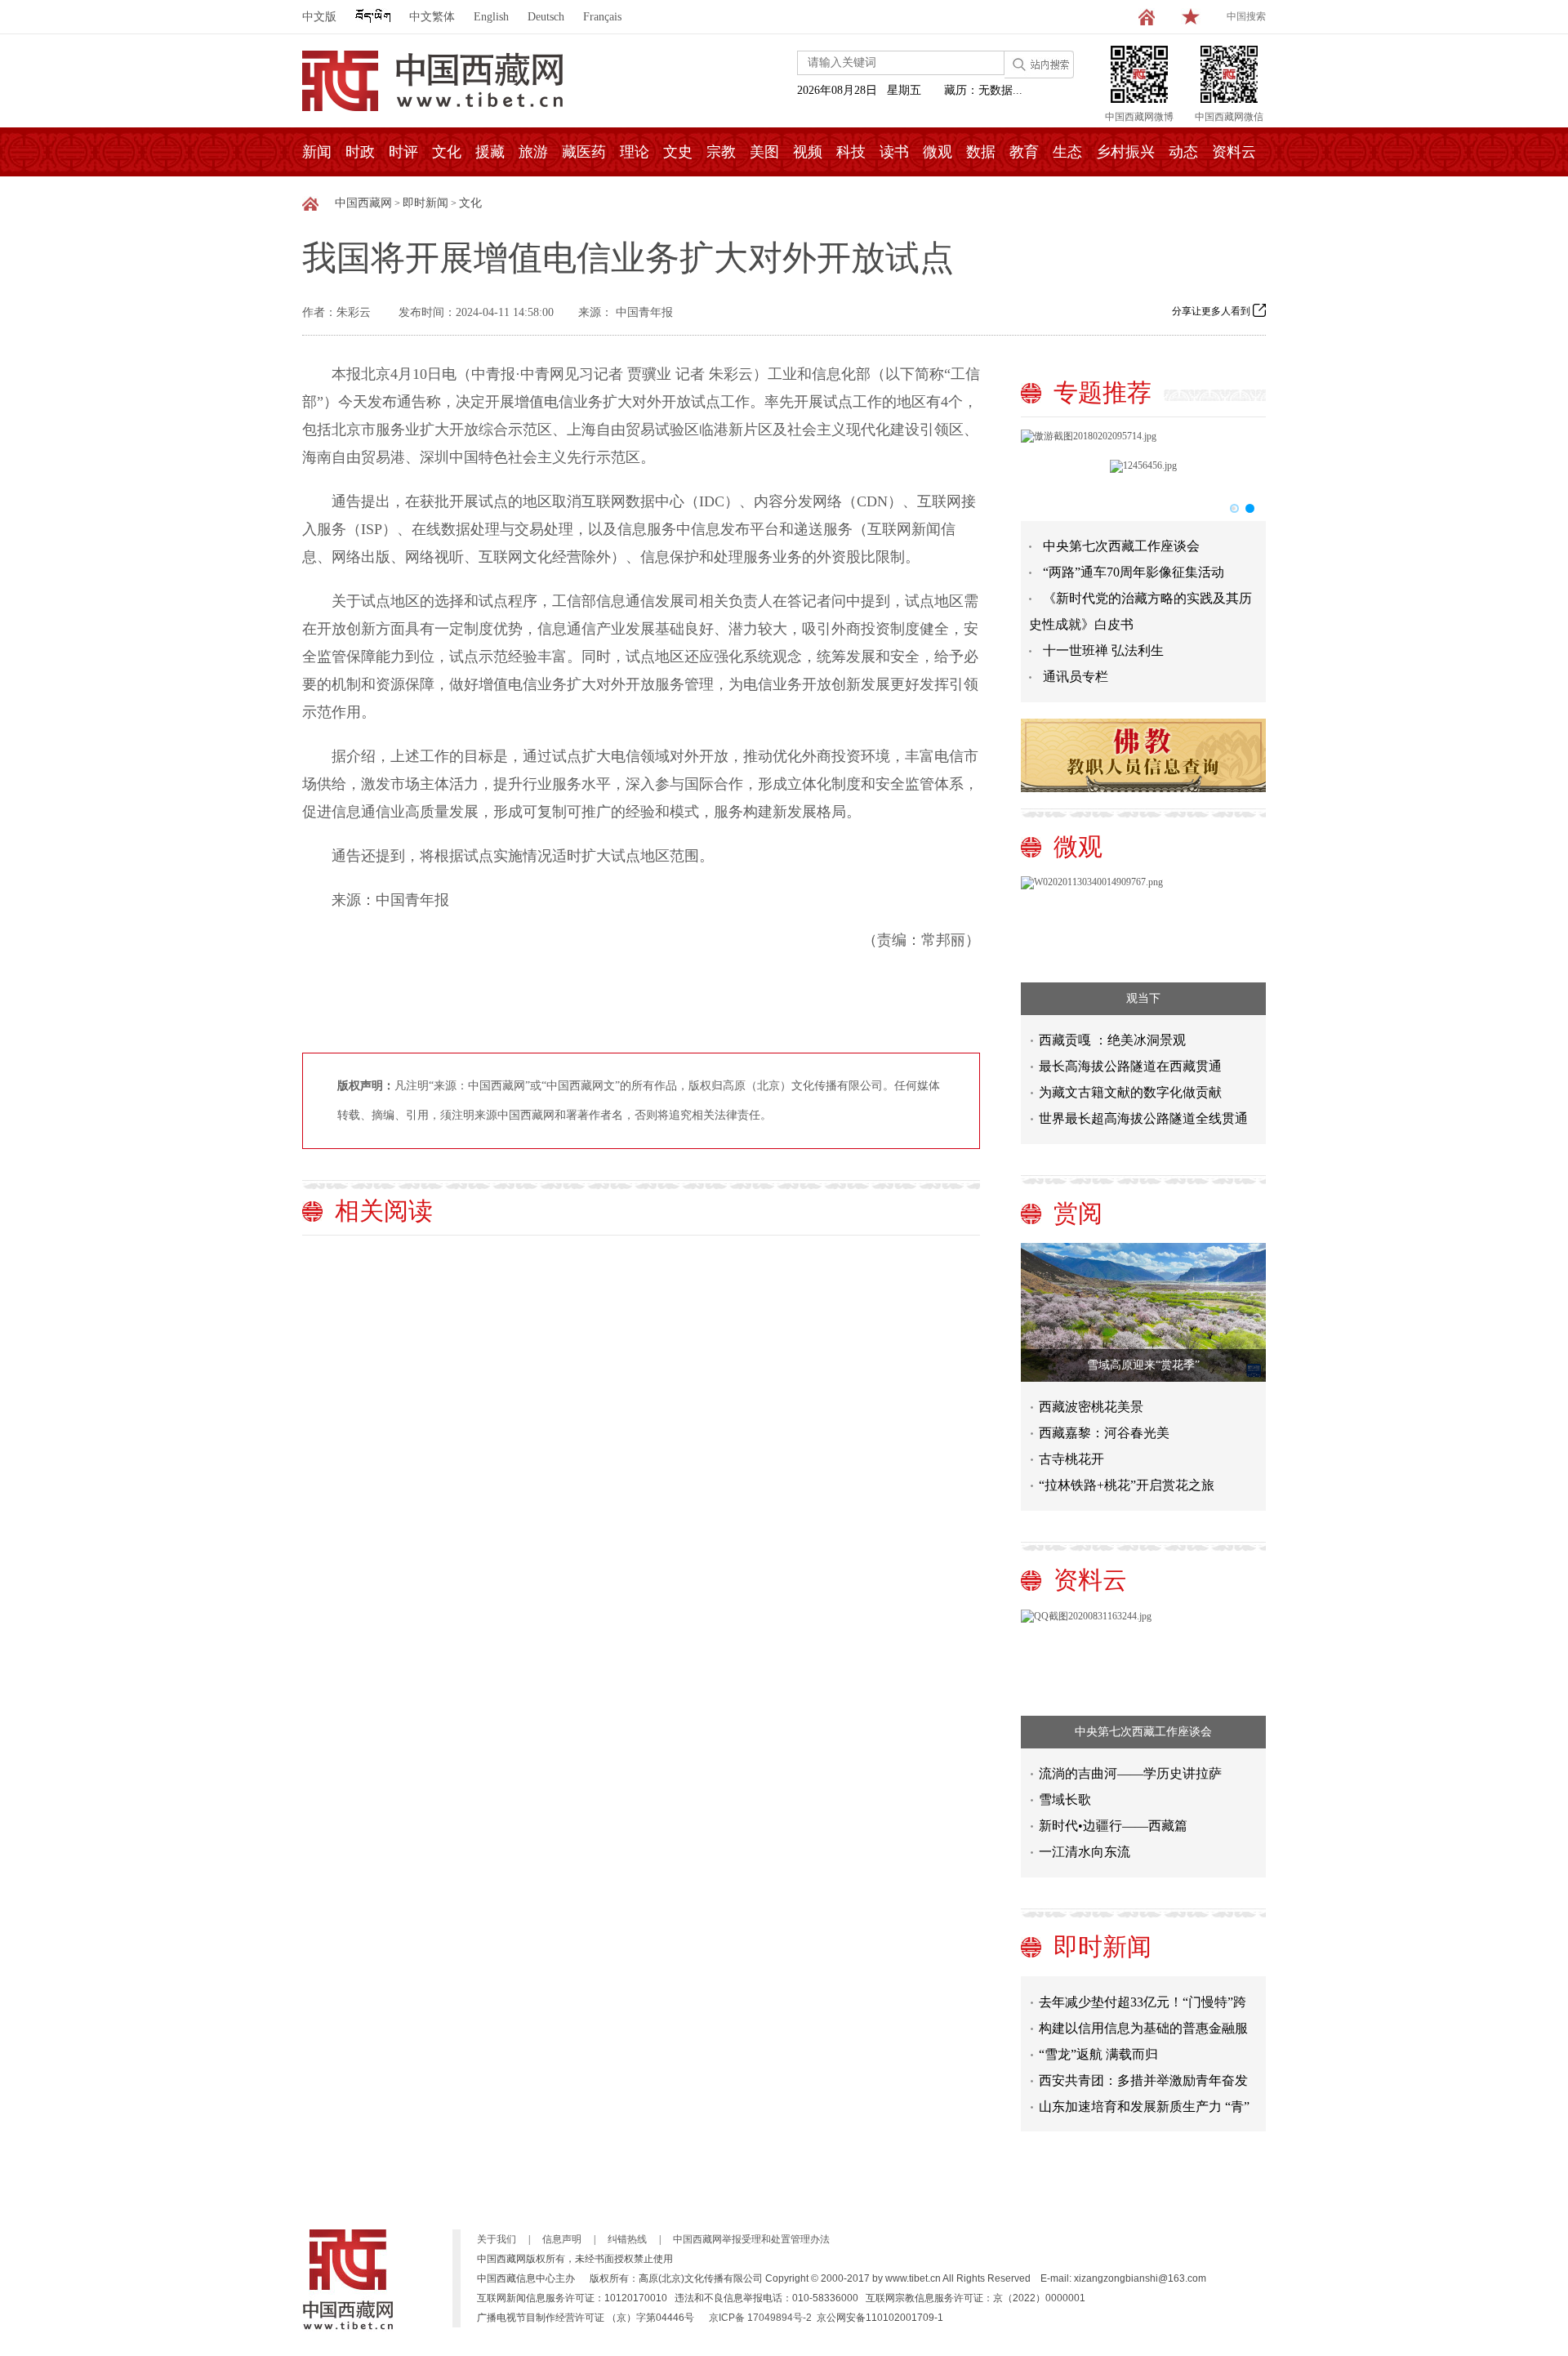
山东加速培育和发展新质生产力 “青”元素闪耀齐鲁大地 (1144, 2096)
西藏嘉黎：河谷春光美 (1104, 1433)
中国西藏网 (363, 203)
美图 (764, 152)
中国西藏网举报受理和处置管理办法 (751, 2239)
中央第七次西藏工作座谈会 (1121, 546)
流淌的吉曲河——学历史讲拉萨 (1130, 1773)
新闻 (317, 152)
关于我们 (497, 2239)
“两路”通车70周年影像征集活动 (1134, 572)
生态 (1067, 152)
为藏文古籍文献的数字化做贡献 (1130, 1092)
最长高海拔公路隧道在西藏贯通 (1130, 1066)
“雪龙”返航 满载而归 (1098, 2040)
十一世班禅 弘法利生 (1103, 650)
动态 (1183, 152)
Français (602, 17)
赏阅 (1078, 1213)
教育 (1024, 152)
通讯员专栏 (1076, 677)
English (491, 17)
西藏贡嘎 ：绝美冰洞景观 (1112, 1040)
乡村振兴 (1125, 152)
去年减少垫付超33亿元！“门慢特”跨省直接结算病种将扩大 (1143, 1991)
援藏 (490, 152)
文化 (447, 152)
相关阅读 (384, 1211)
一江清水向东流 (1085, 1852)
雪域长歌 (1065, 1799)
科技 (851, 152)
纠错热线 (627, 2239)
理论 (635, 152)
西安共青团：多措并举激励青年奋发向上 (1143, 2070)
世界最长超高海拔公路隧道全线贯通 (1143, 1118)
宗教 (721, 152)
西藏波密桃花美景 (1091, 1407)
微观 (938, 152)
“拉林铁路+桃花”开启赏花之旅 (1127, 1485)
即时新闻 (425, 203)
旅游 (533, 152)
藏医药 (584, 152)
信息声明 (562, 2239)
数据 (981, 152)
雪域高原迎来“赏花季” (1143, 1365)
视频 (808, 152)
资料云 (1234, 152)
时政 (360, 152)
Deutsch (546, 17)
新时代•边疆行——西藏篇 (1113, 1826)
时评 (403, 152)
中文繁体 (432, 17)
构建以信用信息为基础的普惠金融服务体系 (1143, 2018)
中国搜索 (1246, 16)
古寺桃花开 (1071, 1459)
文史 (678, 152)
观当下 (1143, 998)
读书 (894, 152)
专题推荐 (1102, 392)
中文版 (319, 17)
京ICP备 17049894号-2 (760, 2318)
